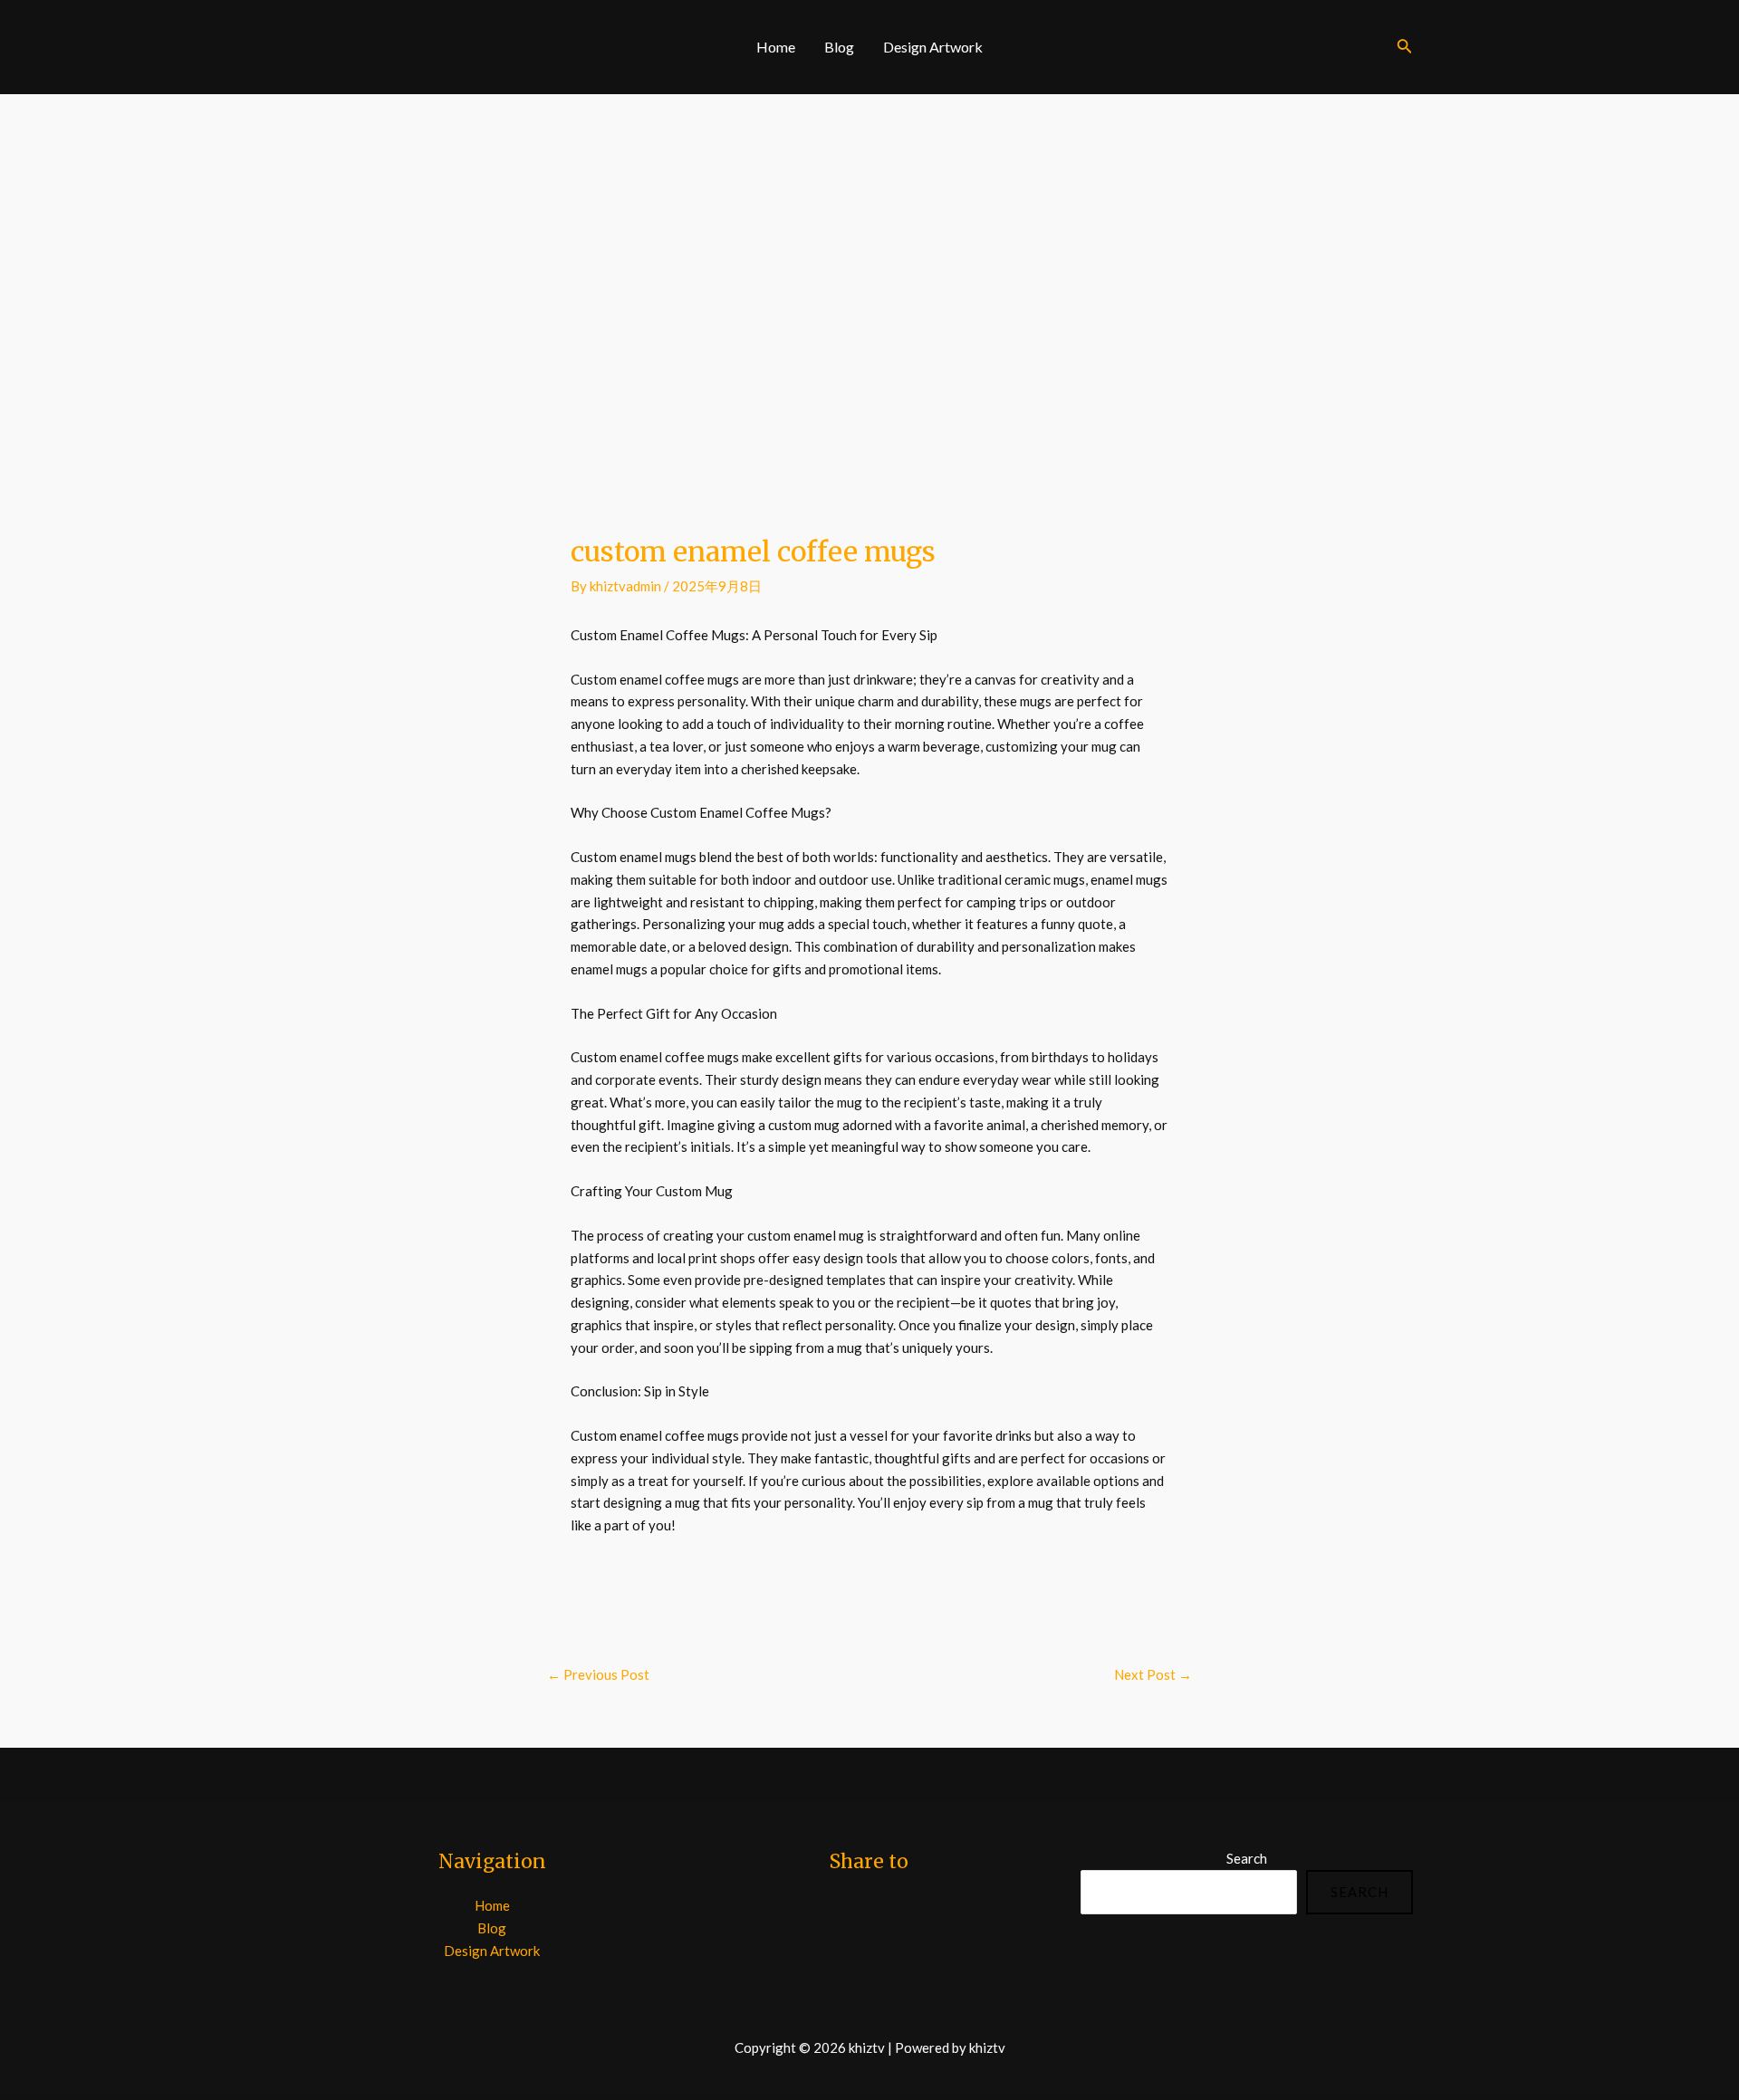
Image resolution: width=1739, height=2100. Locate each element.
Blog (839, 47)
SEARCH (1359, 1892)
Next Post (1153, 1674)
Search (1247, 1858)
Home (776, 47)
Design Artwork (933, 47)
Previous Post (598, 1674)
